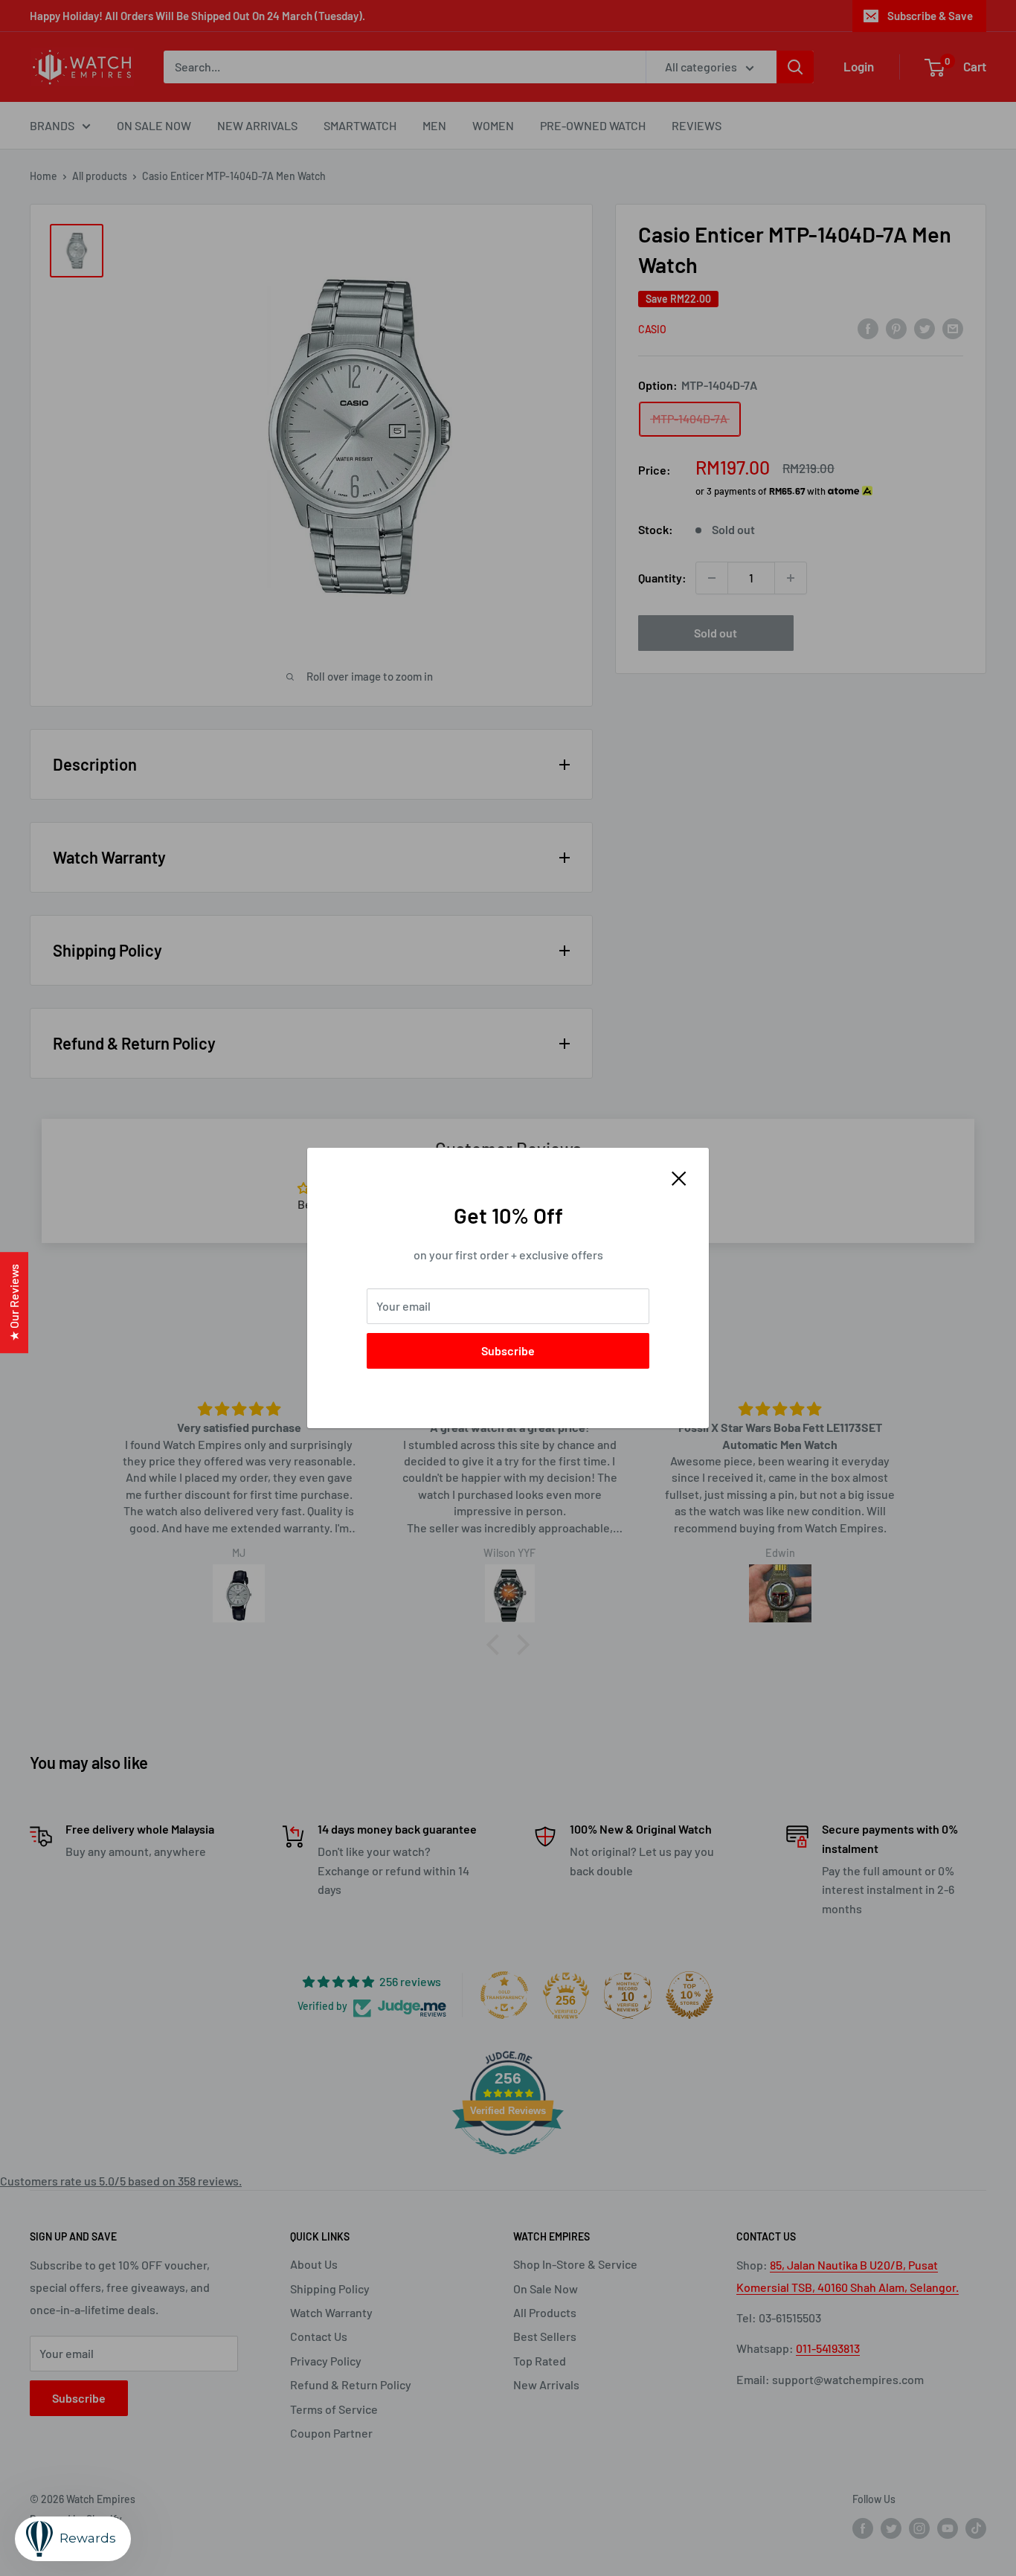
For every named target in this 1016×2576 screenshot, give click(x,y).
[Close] (679, 1177)
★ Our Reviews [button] (14, 1303)
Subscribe (508, 1350)
